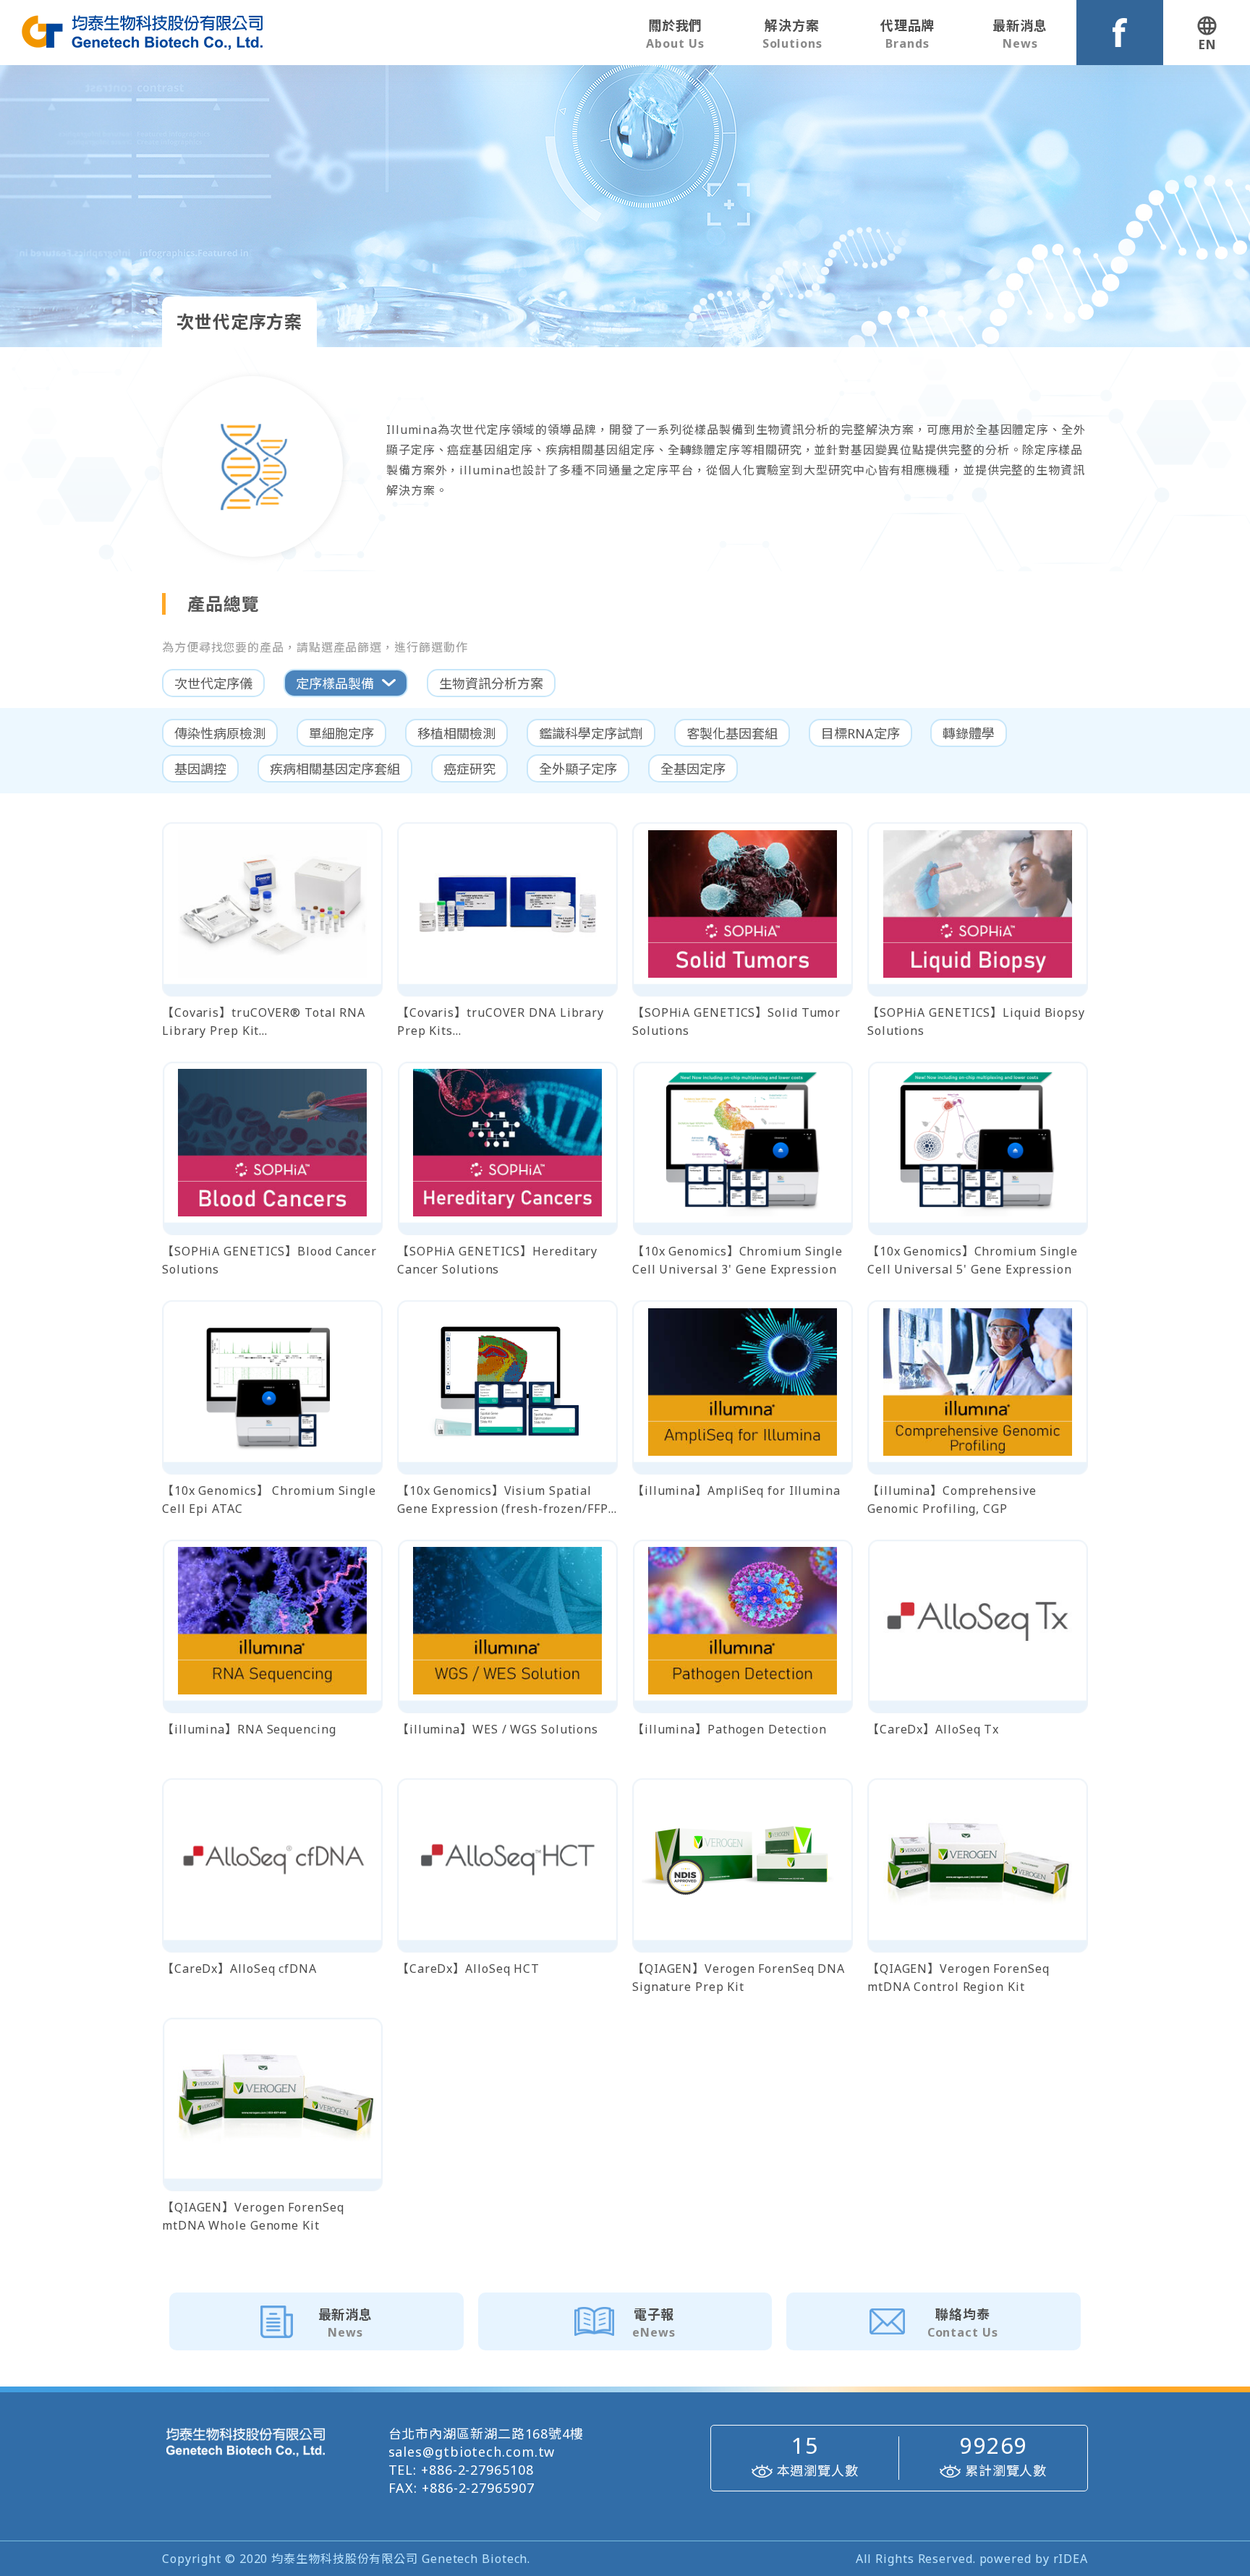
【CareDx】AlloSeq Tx (933, 1729)
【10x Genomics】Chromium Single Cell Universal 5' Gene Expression (973, 1260)
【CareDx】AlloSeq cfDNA (239, 1969)
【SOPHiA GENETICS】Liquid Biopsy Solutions (976, 1022)
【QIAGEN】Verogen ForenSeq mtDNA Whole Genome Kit (253, 2216)
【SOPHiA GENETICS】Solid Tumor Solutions (736, 1022)
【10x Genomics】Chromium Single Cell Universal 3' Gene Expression (737, 1260)
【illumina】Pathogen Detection (730, 1729)
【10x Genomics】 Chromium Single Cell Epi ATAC (269, 1500)
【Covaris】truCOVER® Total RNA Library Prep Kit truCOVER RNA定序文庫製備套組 (264, 1022)
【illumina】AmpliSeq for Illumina (736, 1490)
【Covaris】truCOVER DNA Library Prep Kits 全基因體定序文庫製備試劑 (501, 1022)
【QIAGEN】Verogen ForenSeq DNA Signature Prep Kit (739, 1978)
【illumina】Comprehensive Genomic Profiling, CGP (952, 1500)
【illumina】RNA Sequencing (249, 1729)
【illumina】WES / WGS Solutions (498, 1729)
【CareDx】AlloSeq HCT (468, 1969)
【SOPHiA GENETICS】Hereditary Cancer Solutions (497, 1260)
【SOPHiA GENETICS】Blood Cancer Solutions (269, 1260)
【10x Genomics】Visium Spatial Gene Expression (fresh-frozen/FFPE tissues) (506, 1500)
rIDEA (1071, 2559)
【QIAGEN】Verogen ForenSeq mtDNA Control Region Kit (958, 1978)
